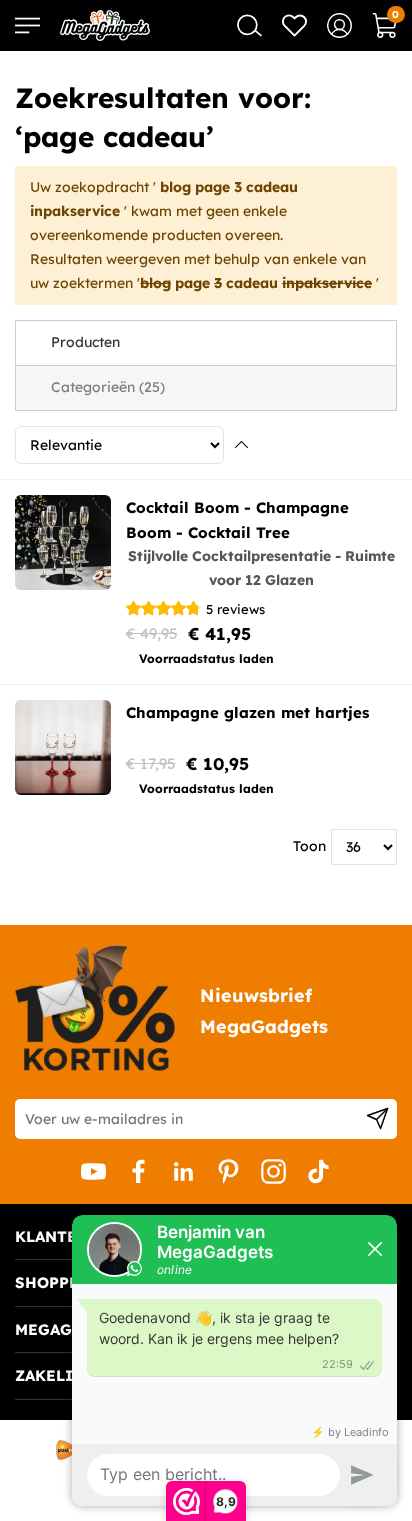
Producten (85, 342)
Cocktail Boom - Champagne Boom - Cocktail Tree (237, 520)
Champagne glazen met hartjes (247, 712)
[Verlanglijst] (294, 25)
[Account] (339, 25)
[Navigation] (27, 25)
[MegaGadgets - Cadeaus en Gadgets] (105, 25)
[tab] (206, 343)
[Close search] (249, 25)
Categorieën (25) (108, 387)
